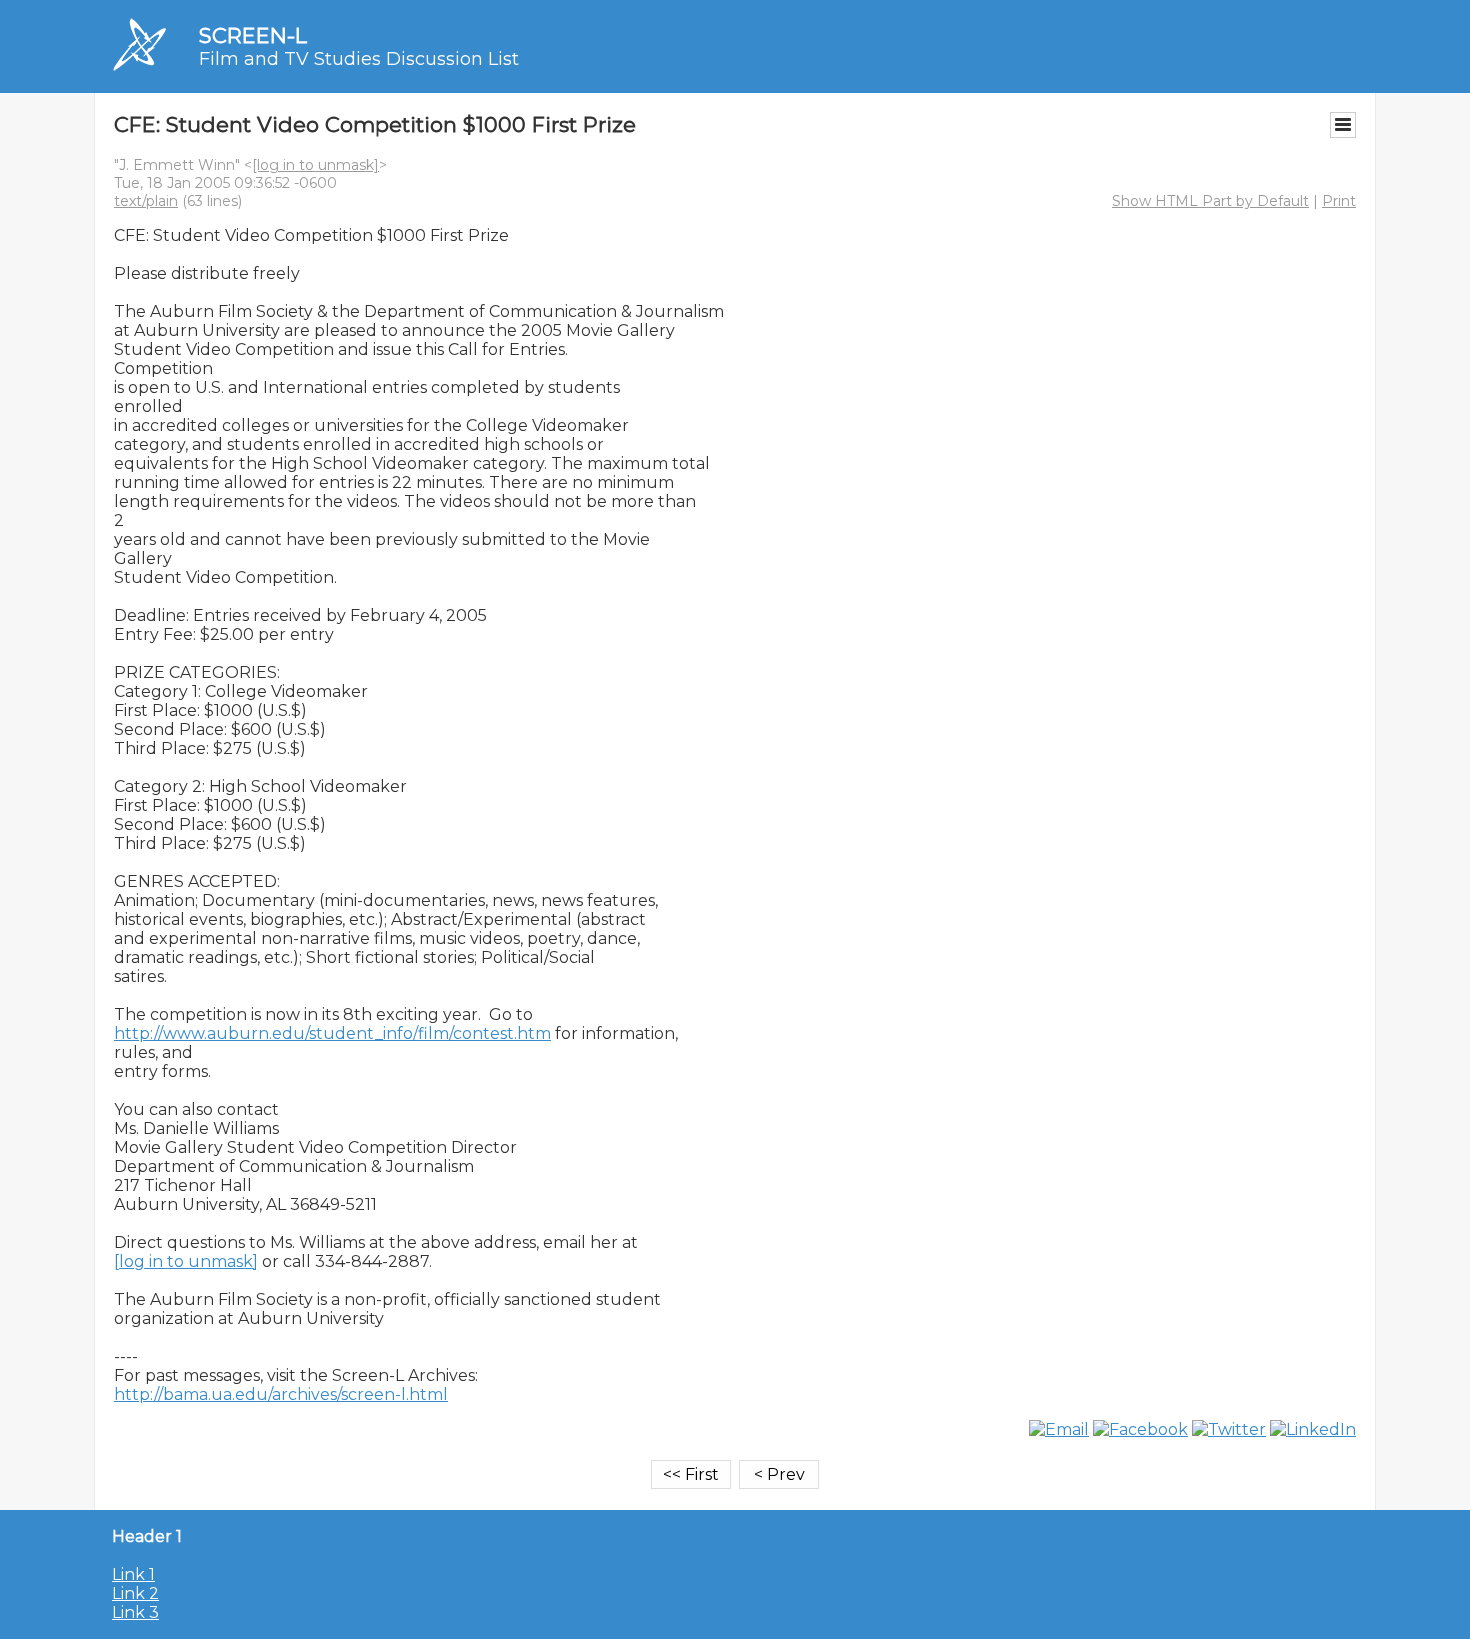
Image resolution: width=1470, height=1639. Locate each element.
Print (1339, 201)
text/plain (146, 201)
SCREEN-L (253, 35)
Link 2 (135, 1593)
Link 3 (135, 1612)
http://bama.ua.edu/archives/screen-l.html (281, 1394)
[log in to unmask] (315, 165)
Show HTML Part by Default (1210, 201)
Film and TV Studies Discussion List (359, 59)
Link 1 (133, 1574)
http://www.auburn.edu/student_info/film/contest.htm (332, 1033)
